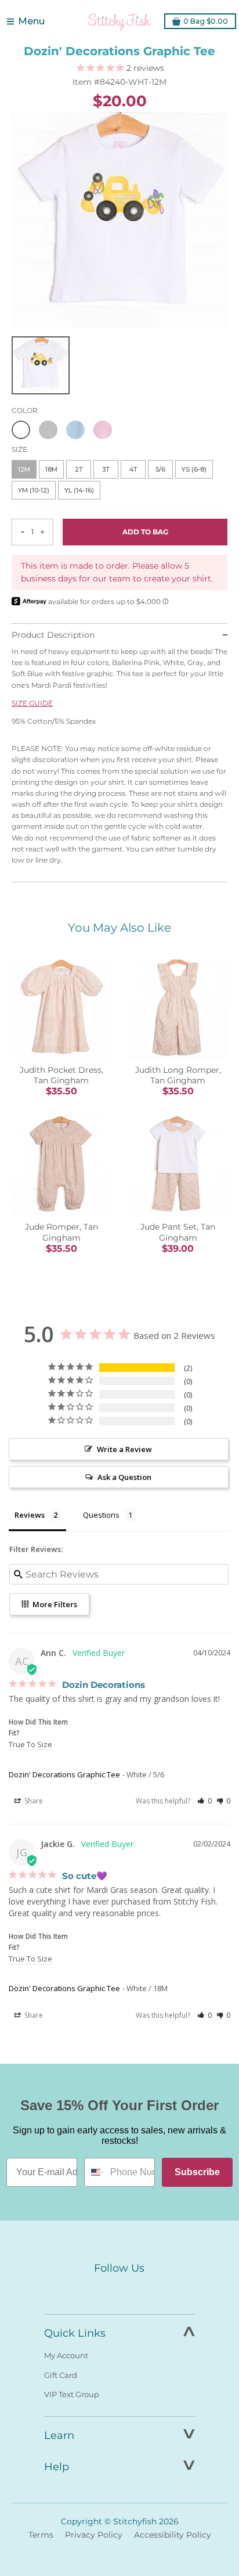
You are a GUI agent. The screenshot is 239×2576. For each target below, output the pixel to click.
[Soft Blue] (75, 430)
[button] (204, 1801)
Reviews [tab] (30, 1515)
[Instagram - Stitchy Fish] (119, 2290)
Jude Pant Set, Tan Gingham (178, 1232)
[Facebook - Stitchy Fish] (95, 2290)
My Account (66, 2355)
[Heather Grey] (48, 430)
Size (19, 449)
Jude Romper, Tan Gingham (61, 1232)
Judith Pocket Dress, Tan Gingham (61, 1075)
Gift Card (61, 2375)
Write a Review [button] (124, 1449)
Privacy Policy (94, 2535)
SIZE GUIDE (32, 703)
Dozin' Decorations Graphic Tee (64, 1774)
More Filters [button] (54, 1604)
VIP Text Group (72, 2394)
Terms (41, 2535)
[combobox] (95, 2172)
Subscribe (197, 2172)
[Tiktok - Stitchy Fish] (144, 2290)
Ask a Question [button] (124, 1477)
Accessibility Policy (173, 2535)
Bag (206, 21)
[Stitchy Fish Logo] (119, 21)
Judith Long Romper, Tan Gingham (178, 1075)
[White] (21, 430)
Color (25, 410)
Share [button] (33, 1801)
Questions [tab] (101, 1515)
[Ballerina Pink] (103, 430)
